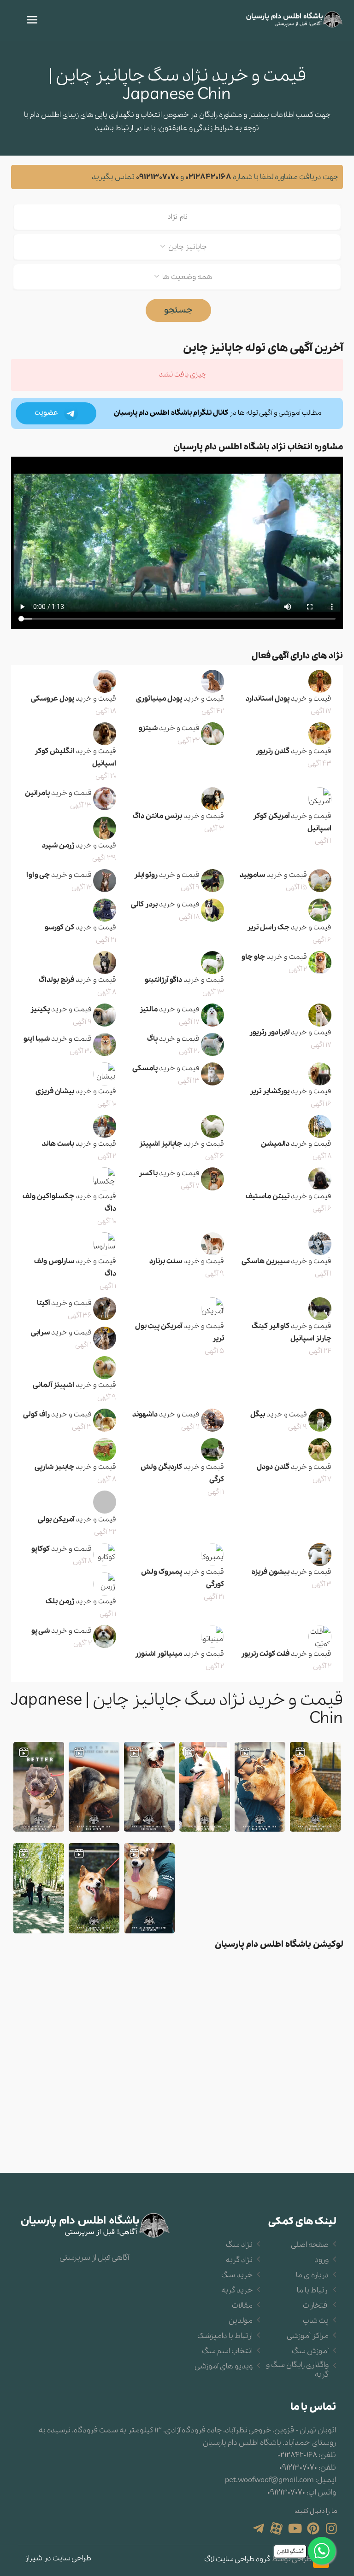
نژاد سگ (239, 2245)
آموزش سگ (310, 2351)
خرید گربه (237, 2291)
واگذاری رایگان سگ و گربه (297, 2370)
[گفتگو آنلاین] (322, 2551)
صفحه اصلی (310, 2245)
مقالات (242, 2306)
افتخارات (316, 2306)
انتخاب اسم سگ (227, 2351)
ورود (322, 2260)
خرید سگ (237, 2275)
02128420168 (208, 177)
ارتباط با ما (313, 2291)
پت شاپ (316, 2321)
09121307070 (157, 177)
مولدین (241, 2321)
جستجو (178, 310)
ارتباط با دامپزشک (225, 2336)
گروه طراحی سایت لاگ (237, 2560)
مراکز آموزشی (308, 2336)
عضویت (47, 413)
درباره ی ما (312, 2275)
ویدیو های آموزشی (224, 2367)
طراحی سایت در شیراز (58, 2558)
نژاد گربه (239, 2260)
